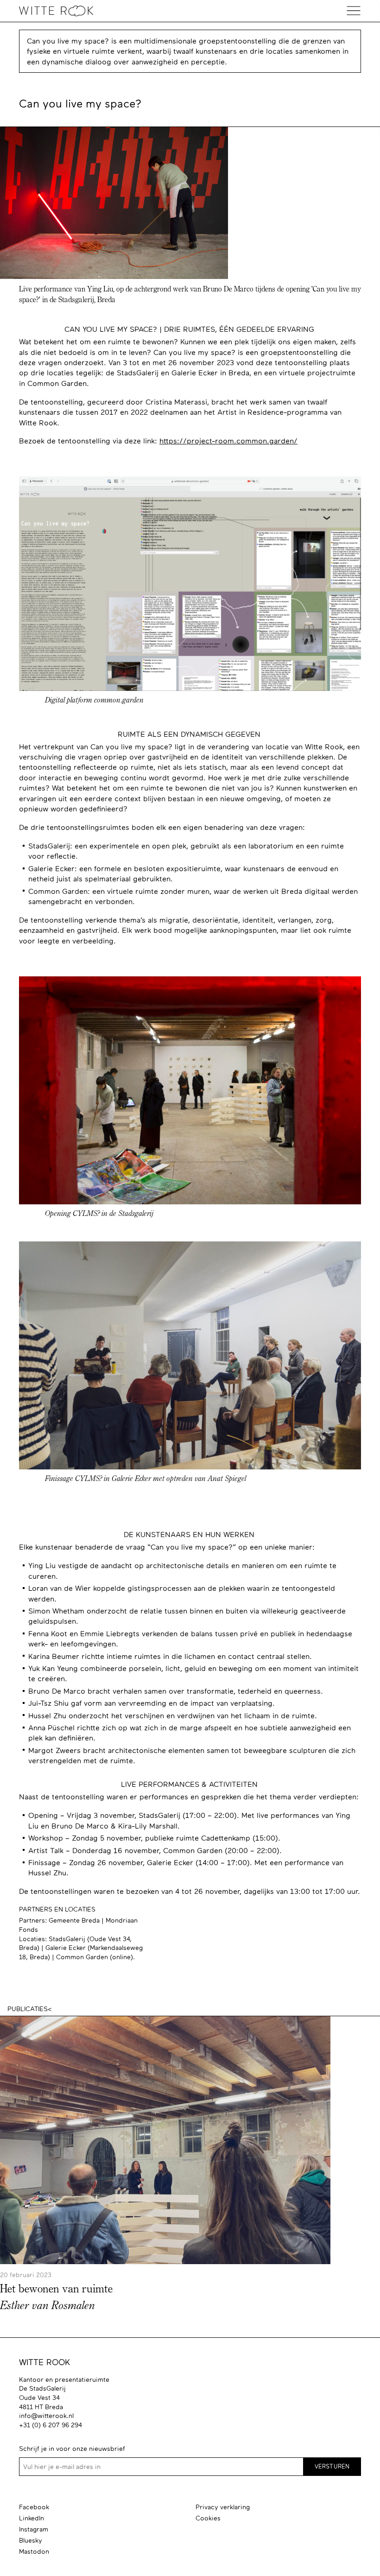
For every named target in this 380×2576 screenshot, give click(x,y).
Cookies (208, 2518)
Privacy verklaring (223, 2507)
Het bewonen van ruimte (56, 2290)
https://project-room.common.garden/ (228, 441)
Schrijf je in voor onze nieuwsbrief (72, 2449)
